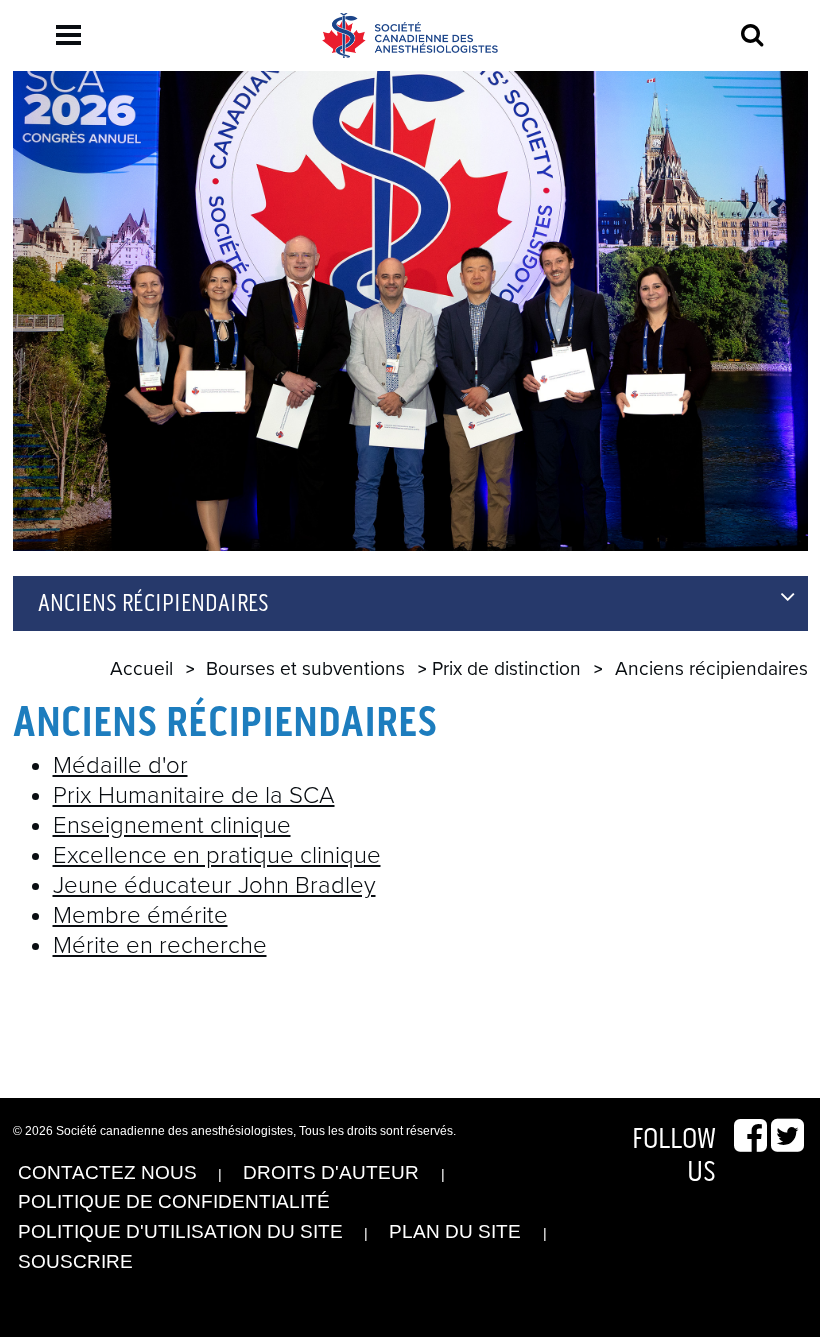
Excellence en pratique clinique (217, 855)
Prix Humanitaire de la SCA (194, 795)
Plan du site (455, 1231)
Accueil (141, 668)
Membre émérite (140, 915)
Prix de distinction (506, 668)
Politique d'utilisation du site (180, 1231)
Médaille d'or (120, 765)
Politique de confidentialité (174, 1201)
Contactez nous (107, 1172)
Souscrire (75, 1261)
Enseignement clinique (172, 825)
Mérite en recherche (160, 945)
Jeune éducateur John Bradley (214, 885)
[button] (68, 35)
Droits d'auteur (331, 1172)
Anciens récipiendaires (153, 603)
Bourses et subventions (305, 668)
